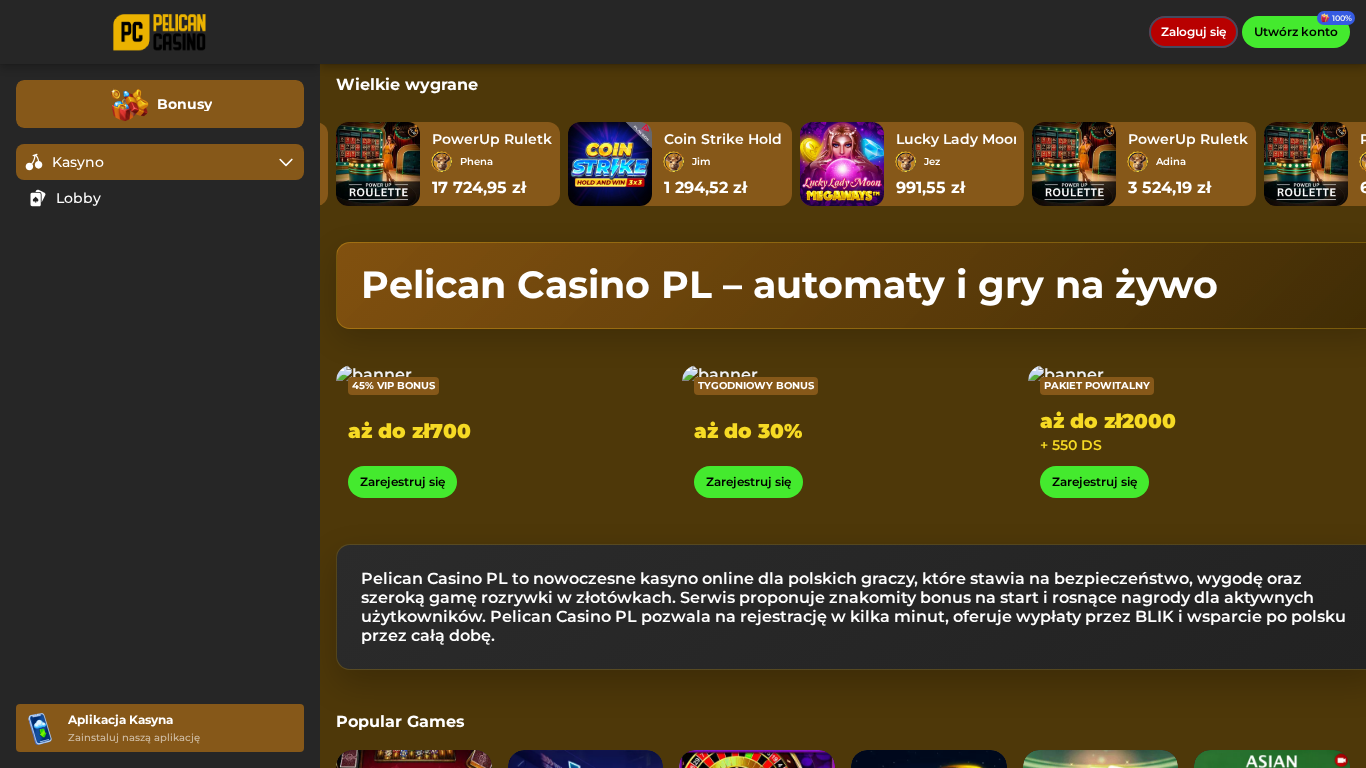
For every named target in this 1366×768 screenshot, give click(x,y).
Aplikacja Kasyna (120, 719)
